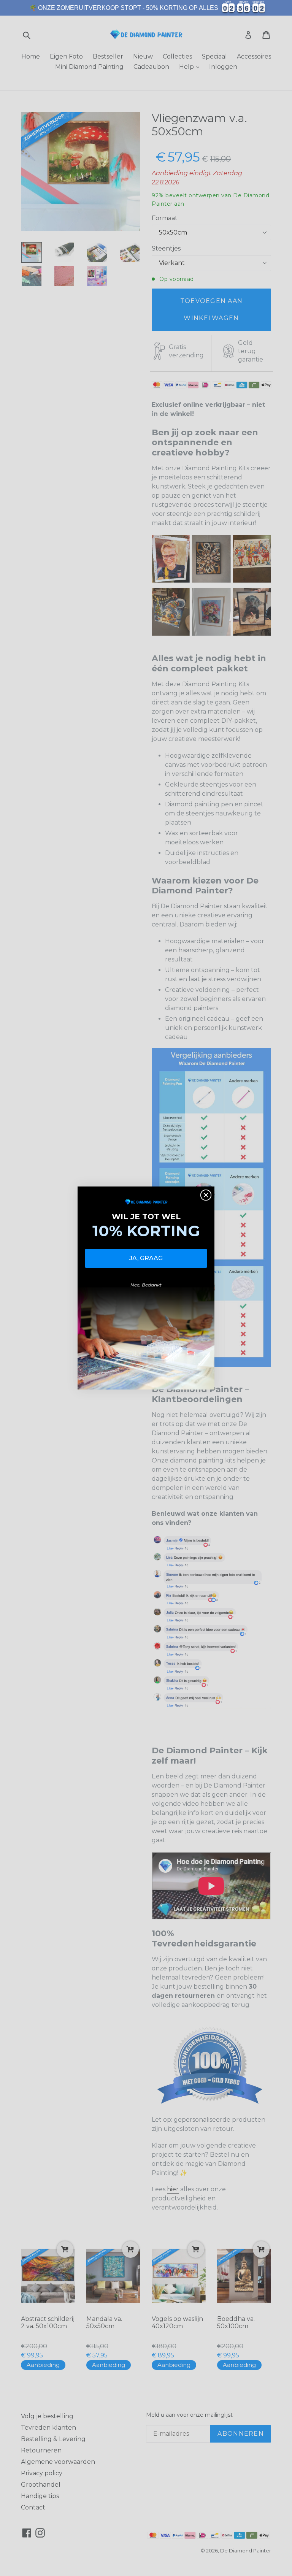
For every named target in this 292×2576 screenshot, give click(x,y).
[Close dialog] (206, 1195)
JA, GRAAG (146, 1258)
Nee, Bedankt (146, 1285)
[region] (146, 8)
